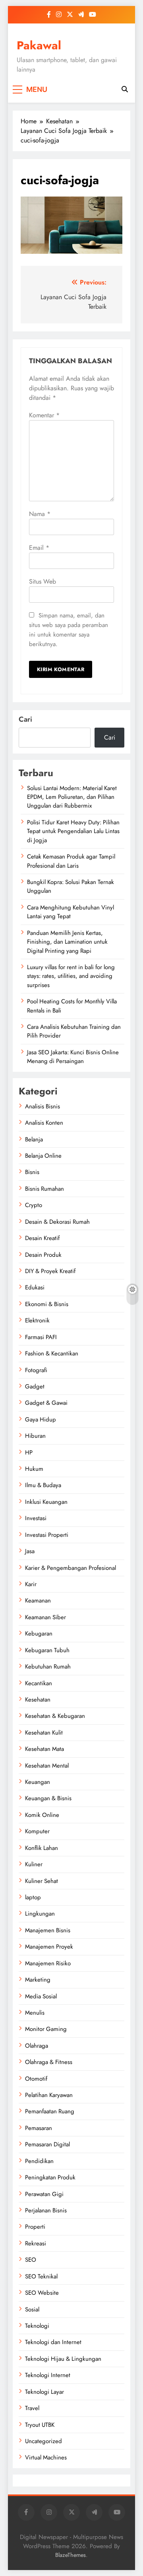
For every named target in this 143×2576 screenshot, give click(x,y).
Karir (31, 1584)
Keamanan (38, 1601)
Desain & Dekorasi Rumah (57, 1222)
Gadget (35, 1386)
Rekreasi (36, 2243)
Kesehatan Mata (44, 1749)
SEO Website (42, 2293)
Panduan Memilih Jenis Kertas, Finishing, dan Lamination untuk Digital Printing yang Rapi (67, 942)
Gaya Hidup (41, 1419)
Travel (32, 2408)
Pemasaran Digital (47, 2144)
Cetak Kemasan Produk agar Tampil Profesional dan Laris (71, 861)
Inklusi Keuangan (46, 1502)
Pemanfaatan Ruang (50, 2111)
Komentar (44, 415)
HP (29, 1453)
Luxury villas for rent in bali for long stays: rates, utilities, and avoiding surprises (71, 976)
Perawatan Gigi (44, 2194)
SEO (31, 2260)
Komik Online (42, 1815)
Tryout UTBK (40, 2425)
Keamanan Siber (45, 1617)
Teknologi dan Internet (53, 2342)
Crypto (34, 1205)
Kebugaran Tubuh (47, 1650)
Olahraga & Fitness (49, 2062)
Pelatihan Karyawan (49, 2095)
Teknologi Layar (44, 2392)
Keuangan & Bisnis (48, 1798)
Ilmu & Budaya (43, 1485)
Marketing (38, 1980)
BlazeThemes (71, 2555)
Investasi (36, 1518)
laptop (33, 1897)
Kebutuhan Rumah (48, 1667)
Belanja (34, 1139)
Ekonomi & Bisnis (47, 1304)
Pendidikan (39, 2161)
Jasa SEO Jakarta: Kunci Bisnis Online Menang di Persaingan (73, 1057)
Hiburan (35, 1436)
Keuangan (38, 1782)
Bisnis (32, 1172)
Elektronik (37, 1320)
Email (39, 548)
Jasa (30, 1551)
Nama (40, 514)
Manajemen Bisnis (48, 1930)
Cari (25, 719)
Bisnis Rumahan (44, 1189)
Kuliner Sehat (42, 1881)
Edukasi (35, 1287)
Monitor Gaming (46, 2029)
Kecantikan (39, 1683)
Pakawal (39, 45)
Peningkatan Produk (50, 2177)
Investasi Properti (47, 1535)
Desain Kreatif (42, 1238)
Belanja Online (43, 1156)
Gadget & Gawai (46, 1403)
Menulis (35, 2013)
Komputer (37, 1831)
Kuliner (34, 1864)
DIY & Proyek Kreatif (50, 1271)
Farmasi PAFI (41, 1337)
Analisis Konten (44, 1123)
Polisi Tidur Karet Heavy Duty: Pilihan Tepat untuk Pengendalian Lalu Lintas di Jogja (73, 831)
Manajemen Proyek (49, 1947)
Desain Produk (43, 1255)
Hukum (34, 1469)
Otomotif (36, 2079)
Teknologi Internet (48, 2375)
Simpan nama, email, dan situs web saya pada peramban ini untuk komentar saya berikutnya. (69, 630)
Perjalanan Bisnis (46, 2210)
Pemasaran (39, 2128)
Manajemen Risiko (48, 1963)
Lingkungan (40, 1914)
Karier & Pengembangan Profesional (71, 1568)
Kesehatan (38, 1700)
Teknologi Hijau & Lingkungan (63, 2359)
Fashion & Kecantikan (52, 1353)
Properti (35, 2227)
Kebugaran (39, 1634)
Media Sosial (41, 1996)
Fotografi (36, 1370)
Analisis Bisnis (43, 1106)
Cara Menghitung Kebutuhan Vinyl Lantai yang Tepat (71, 912)
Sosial (32, 2309)
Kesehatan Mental (47, 1766)
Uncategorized (43, 2441)
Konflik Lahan (42, 1848)
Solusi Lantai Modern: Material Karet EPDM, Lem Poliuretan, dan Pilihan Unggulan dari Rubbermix (72, 797)
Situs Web (43, 581)
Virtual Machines (46, 2457)
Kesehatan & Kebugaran (55, 1716)
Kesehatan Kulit (44, 1733)
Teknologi (37, 2326)
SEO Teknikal (41, 2276)
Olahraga (37, 2046)
